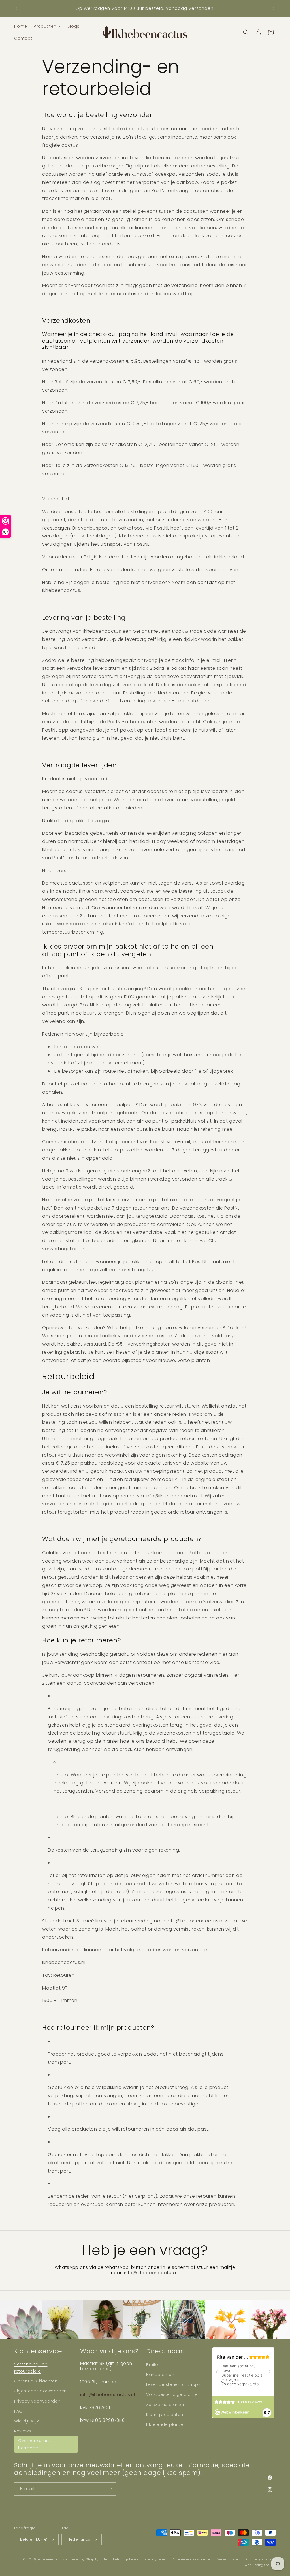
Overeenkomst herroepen (34, 2444)
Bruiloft (154, 2365)
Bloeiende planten (166, 2424)
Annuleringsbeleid (260, 2565)
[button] (47, 26)
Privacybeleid (156, 2559)
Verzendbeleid (229, 2559)
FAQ (18, 2411)
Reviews (23, 2431)
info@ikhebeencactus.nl (108, 2395)
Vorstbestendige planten (173, 2394)
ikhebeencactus (51, 2559)
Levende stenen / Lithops (173, 2384)
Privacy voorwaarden (37, 2401)
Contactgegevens (261, 2559)
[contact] (79, 294)
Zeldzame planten (166, 2405)
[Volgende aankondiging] (274, 8)
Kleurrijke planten (165, 2415)
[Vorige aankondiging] (16, 8)
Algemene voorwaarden (40, 2391)
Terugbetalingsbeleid (121, 2559)
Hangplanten (160, 2375)
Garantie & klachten (36, 2381)
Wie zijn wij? (27, 2421)
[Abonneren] (110, 2489)
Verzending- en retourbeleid (31, 2368)
